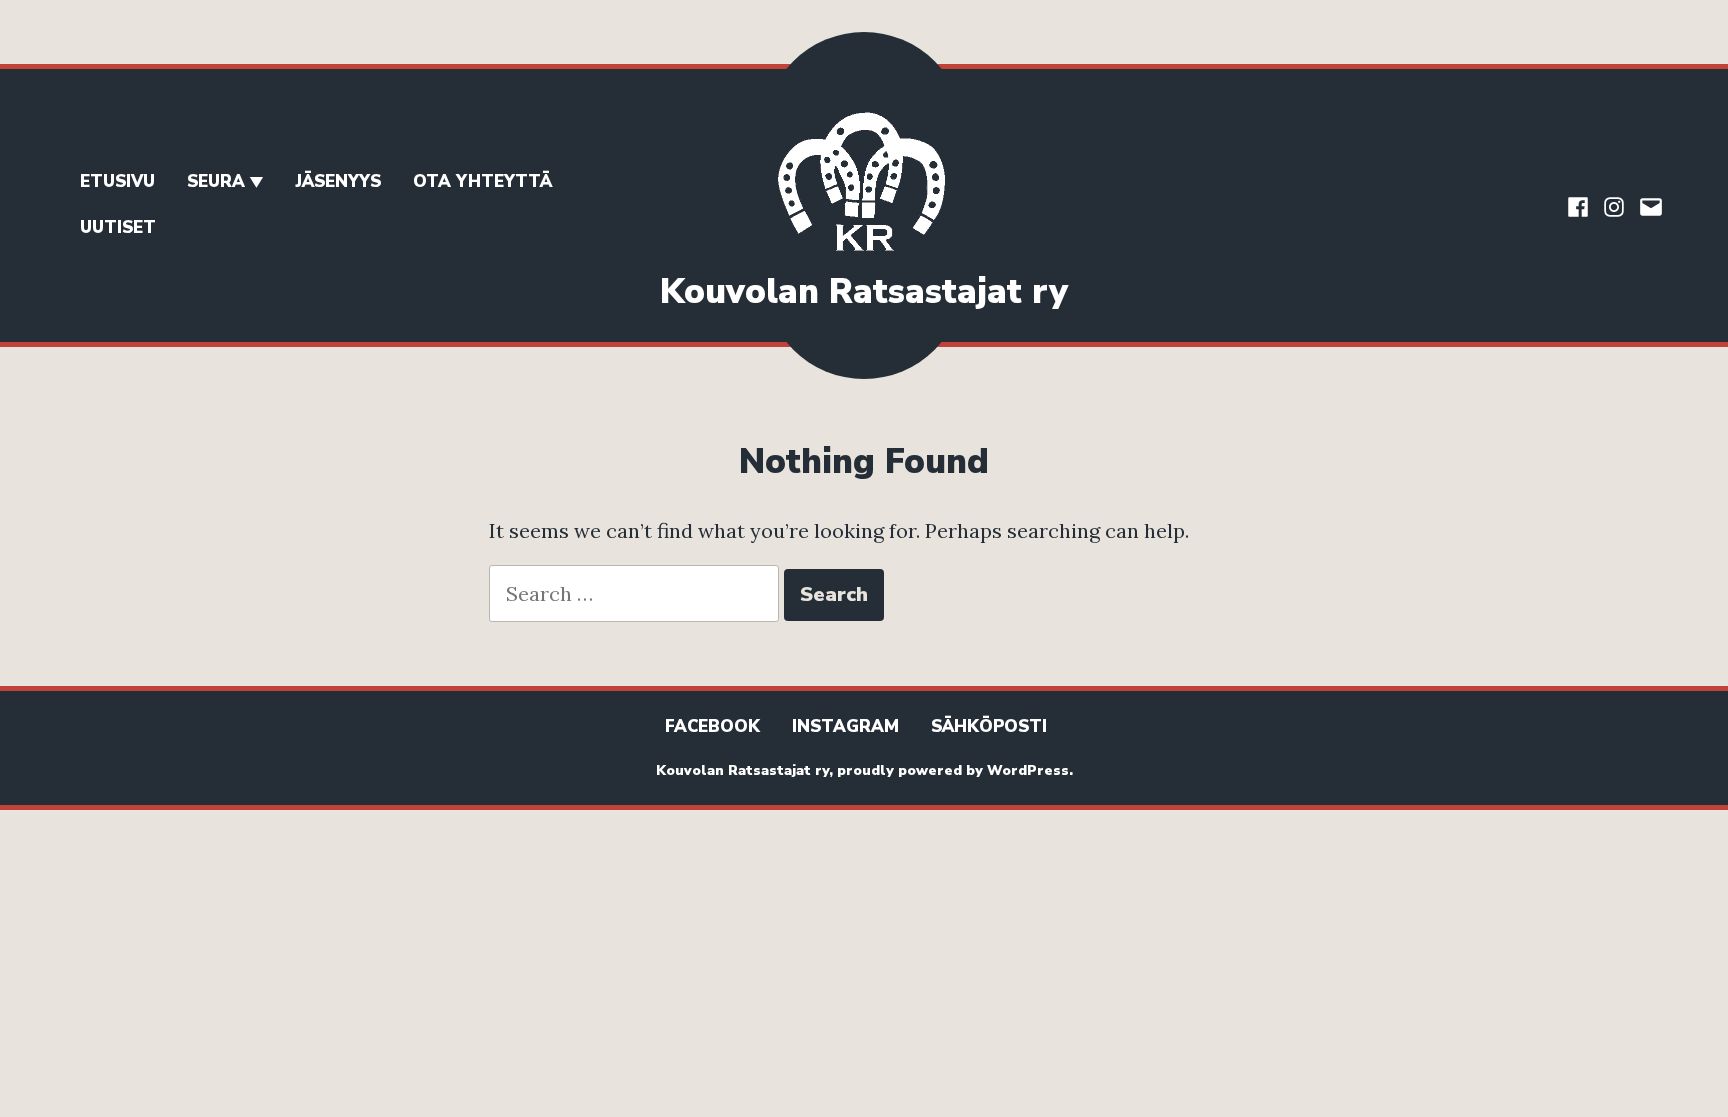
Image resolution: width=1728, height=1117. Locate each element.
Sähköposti (989, 726)
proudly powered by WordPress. (955, 770)
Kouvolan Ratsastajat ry (864, 291)
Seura (216, 181)
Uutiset (118, 227)
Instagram (845, 726)
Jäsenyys (338, 181)
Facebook (712, 726)
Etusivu (117, 181)
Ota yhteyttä (482, 181)
